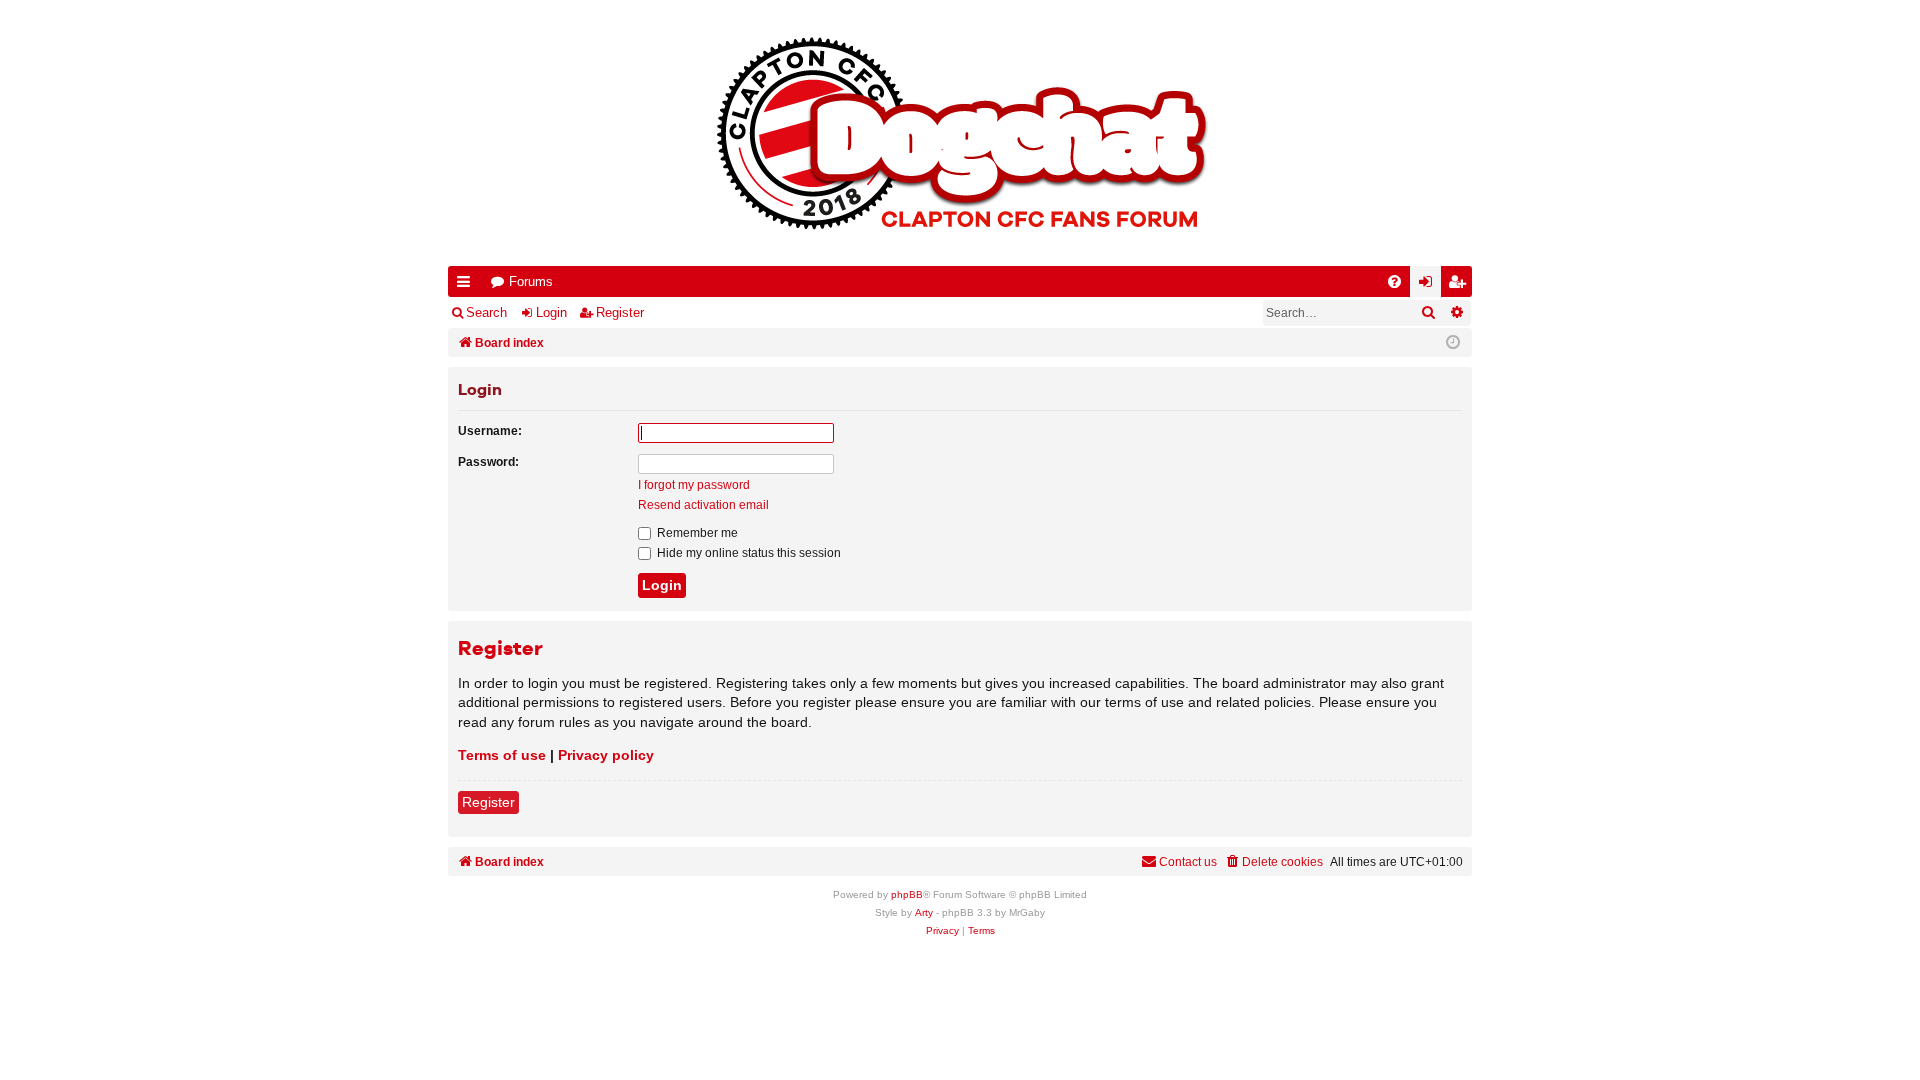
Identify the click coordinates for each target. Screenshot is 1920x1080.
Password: (488, 462)
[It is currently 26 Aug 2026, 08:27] (1453, 343)
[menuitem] (1394, 281)
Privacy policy (606, 755)
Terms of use (502, 755)
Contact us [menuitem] (1188, 862)
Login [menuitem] (1430, 285)
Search (486, 312)
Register (620, 312)
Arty (924, 912)
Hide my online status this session (747, 553)
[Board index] (960, 133)
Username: (490, 431)
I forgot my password (694, 485)
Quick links (467, 285)
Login (551, 312)
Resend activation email (703, 505)
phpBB (907, 894)
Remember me (696, 533)
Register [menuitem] (1461, 285)
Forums (531, 281)
